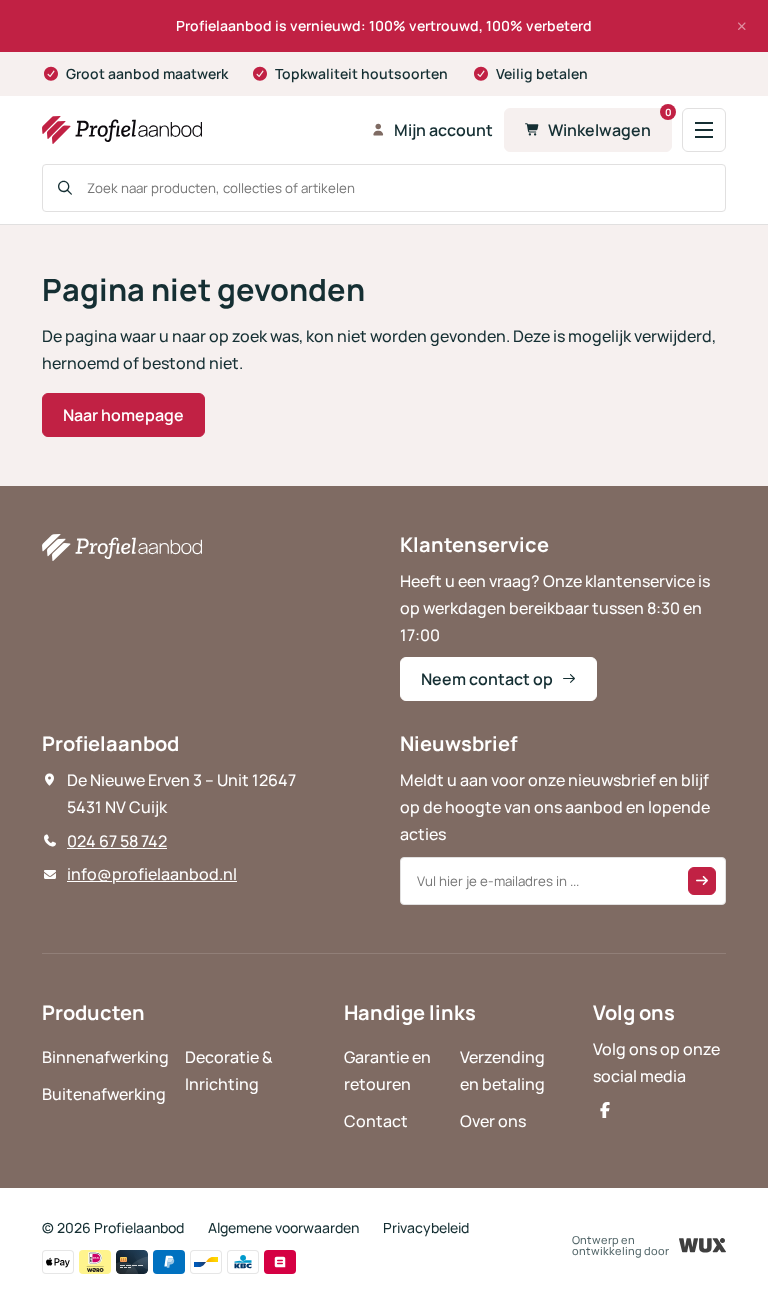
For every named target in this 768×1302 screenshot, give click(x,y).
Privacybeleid (426, 1227)
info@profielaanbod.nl (152, 874)
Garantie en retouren (387, 1070)
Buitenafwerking (104, 1094)
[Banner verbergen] (742, 26)
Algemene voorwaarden (283, 1227)
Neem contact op (487, 679)
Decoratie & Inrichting (229, 1070)
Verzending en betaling (502, 1070)
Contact (376, 1121)
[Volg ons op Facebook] (605, 1110)
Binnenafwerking (105, 1057)
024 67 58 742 (117, 841)
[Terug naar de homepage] (200, 130)
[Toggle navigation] (704, 130)
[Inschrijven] (702, 881)
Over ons (493, 1121)
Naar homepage (123, 415)
